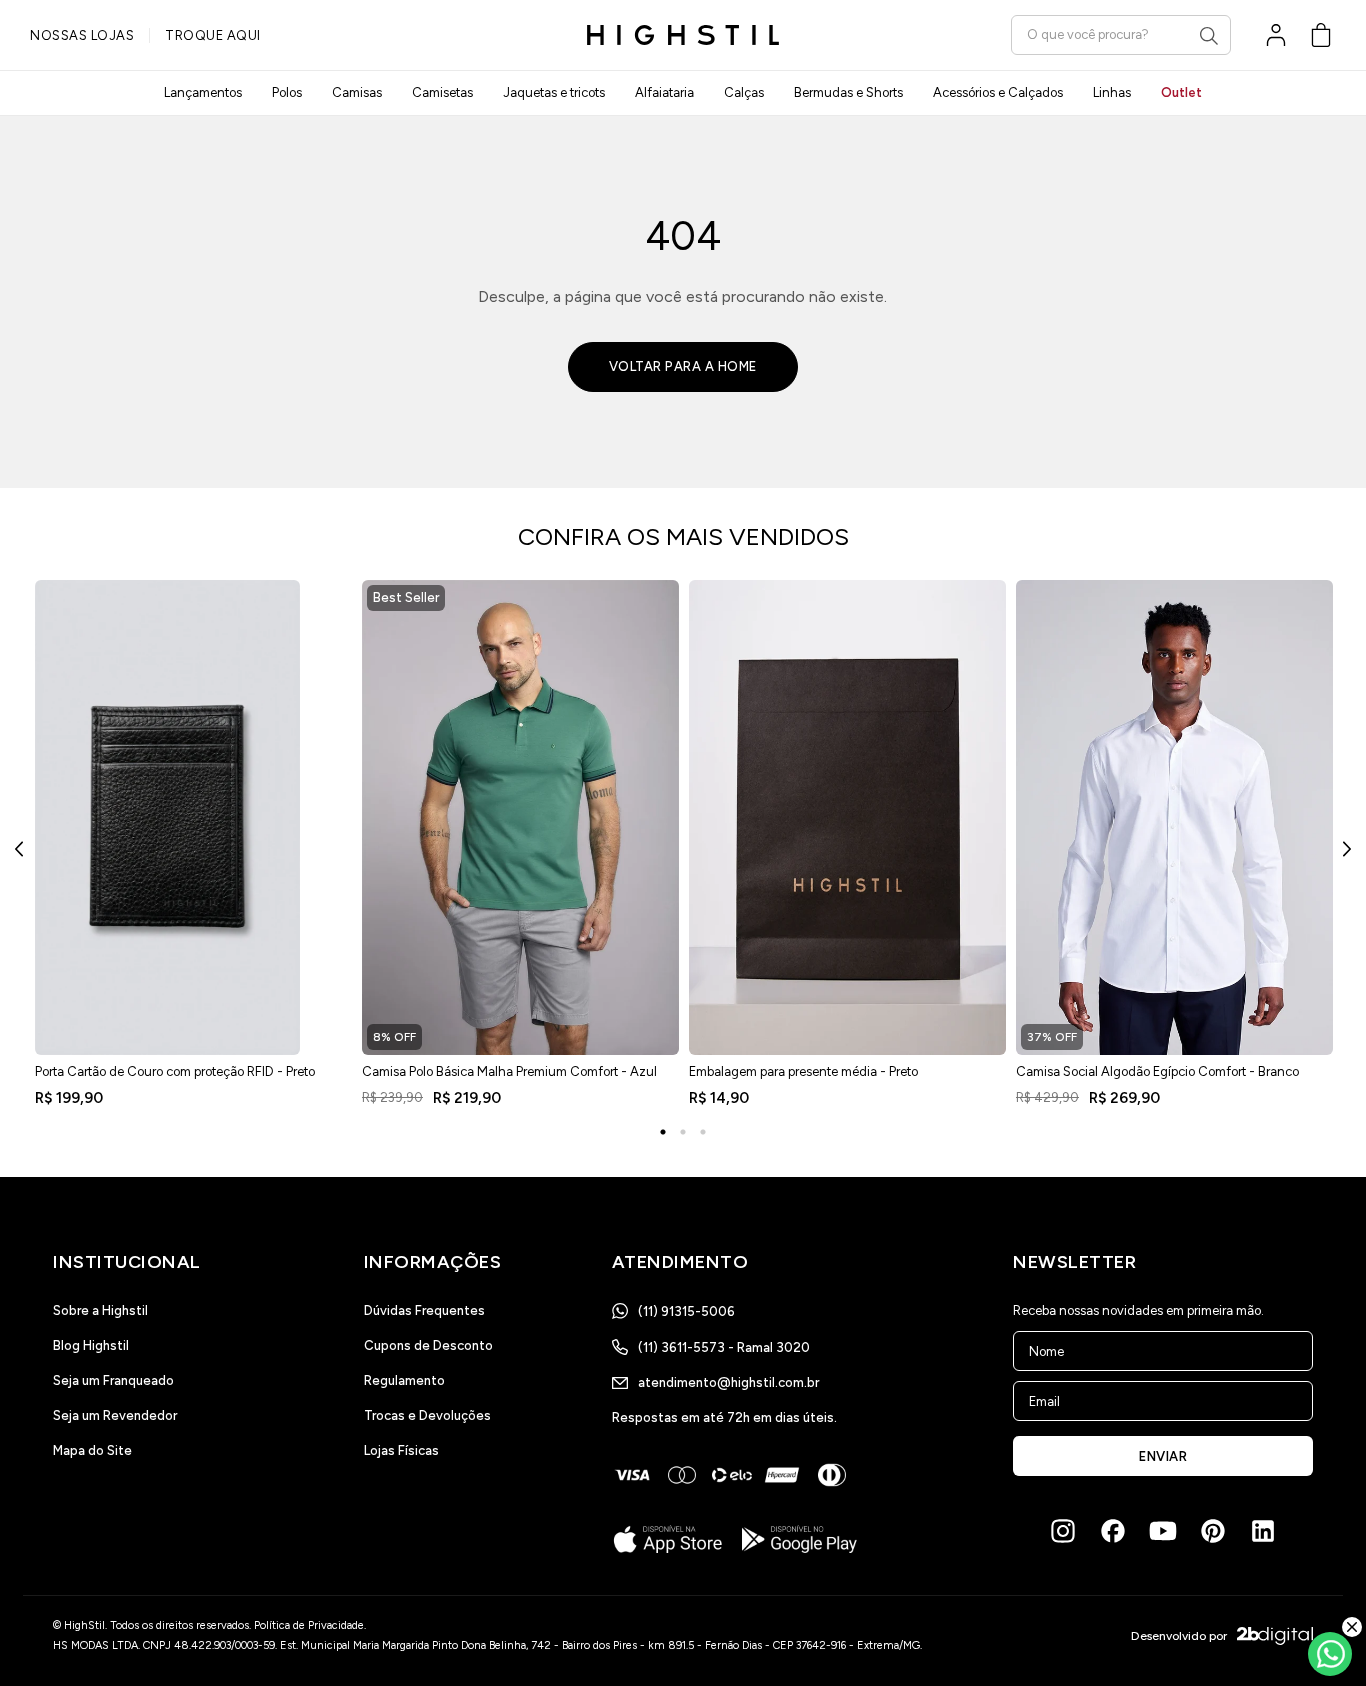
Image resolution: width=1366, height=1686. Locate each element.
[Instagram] (1063, 1531)
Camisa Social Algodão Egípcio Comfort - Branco (1157, 1071)
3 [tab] (703, 1132)
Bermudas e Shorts (848, 92)
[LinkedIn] (1263, 1531)
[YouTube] (1163, 1531)
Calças (744, 92)
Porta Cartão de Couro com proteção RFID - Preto (175, 1071)
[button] (1321, 35)
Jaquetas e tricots (554, 92)
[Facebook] (1113, 1531)
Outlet (1181, 92)
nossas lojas (82, 35)
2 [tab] (683, 1132)
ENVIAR (1163, 1456)
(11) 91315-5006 (686, 1311)
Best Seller (406, 597)
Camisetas (442, 92)
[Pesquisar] (1209, 36)
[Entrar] (1276, 35)
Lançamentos (203, 92)
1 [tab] (663, 1132)
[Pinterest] (1213, 1531)
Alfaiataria (664, 92)
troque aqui (213, 35)
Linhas (1112, 92)
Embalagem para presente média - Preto (803, 1071)
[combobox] (1121, 34)
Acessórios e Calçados (998, 92)
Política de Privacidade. (310, 1625)
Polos (287, 92)
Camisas (357, 92)
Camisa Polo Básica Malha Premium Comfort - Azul (509, 1071)
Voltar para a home (683, 366)
